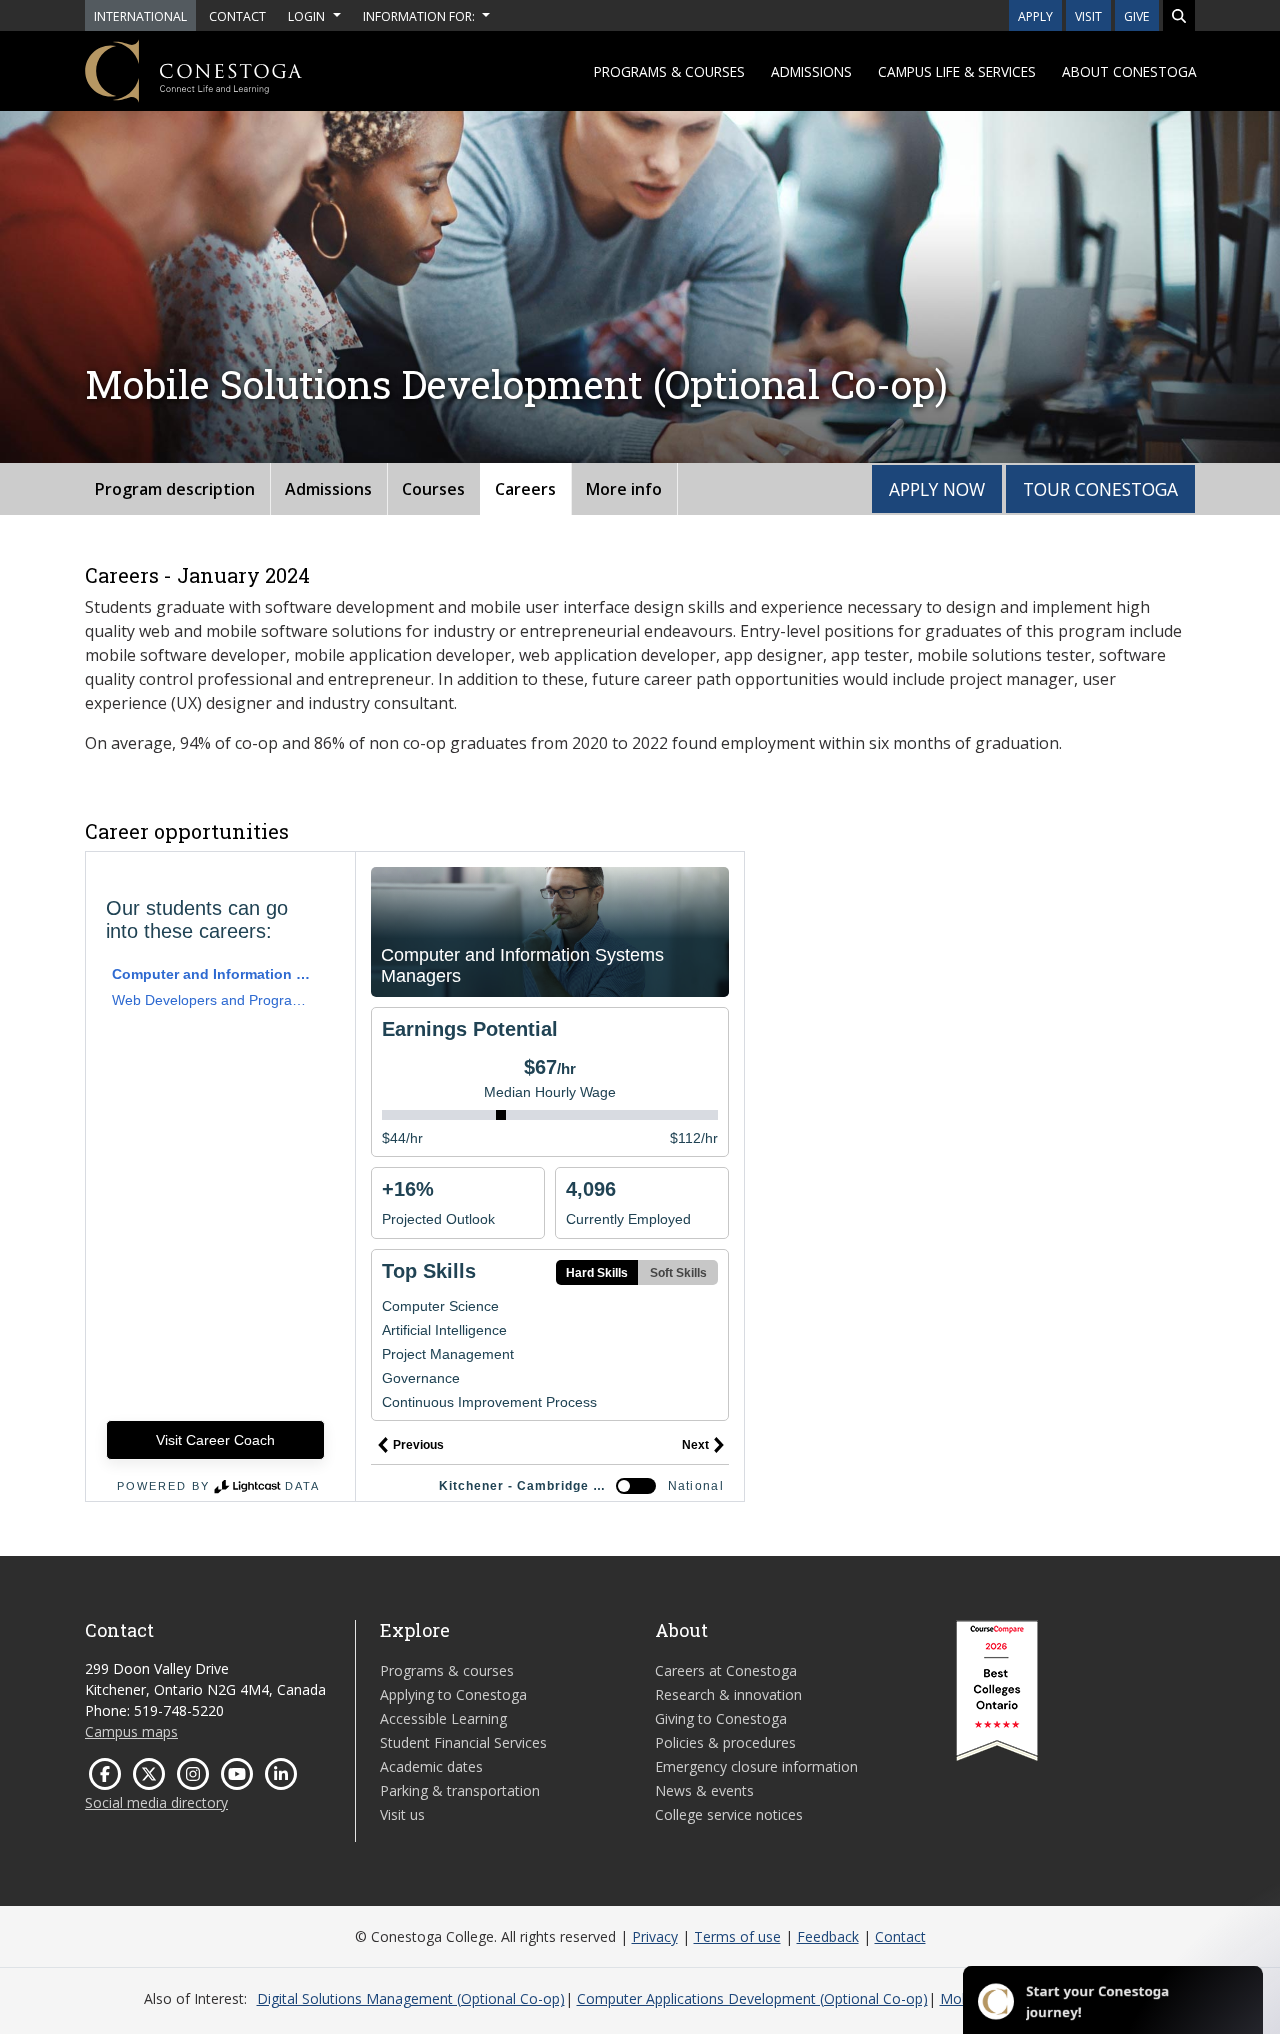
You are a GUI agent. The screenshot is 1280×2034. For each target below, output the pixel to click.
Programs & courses (669, 71)
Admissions (811, 71)
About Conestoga (1129, 71)
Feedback (828, 1936)
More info (624, 489)
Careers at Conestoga (726, 1670)
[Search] (1179, 15)
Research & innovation (728, 1694)
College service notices (729, 1814)
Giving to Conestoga (721, 1718)
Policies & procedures (725, 1742)
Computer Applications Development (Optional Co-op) (752, 1998)
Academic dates (431, 1766)
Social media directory (156, 1802)
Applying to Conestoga (453, 1694)
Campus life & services (957, 71)
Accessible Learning (443, 1718)
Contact (900, 1936)
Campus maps (131, 1731)
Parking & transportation (460, 1790)
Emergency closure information (756, 1766)
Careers (525, 489)
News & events (704, 1790)
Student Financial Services (463, 1742)
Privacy (655, 1936)
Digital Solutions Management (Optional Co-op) (411, 1998)
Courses (433, 489)
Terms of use (737, 1936)
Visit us (402, 1814)
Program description (175, 489)
